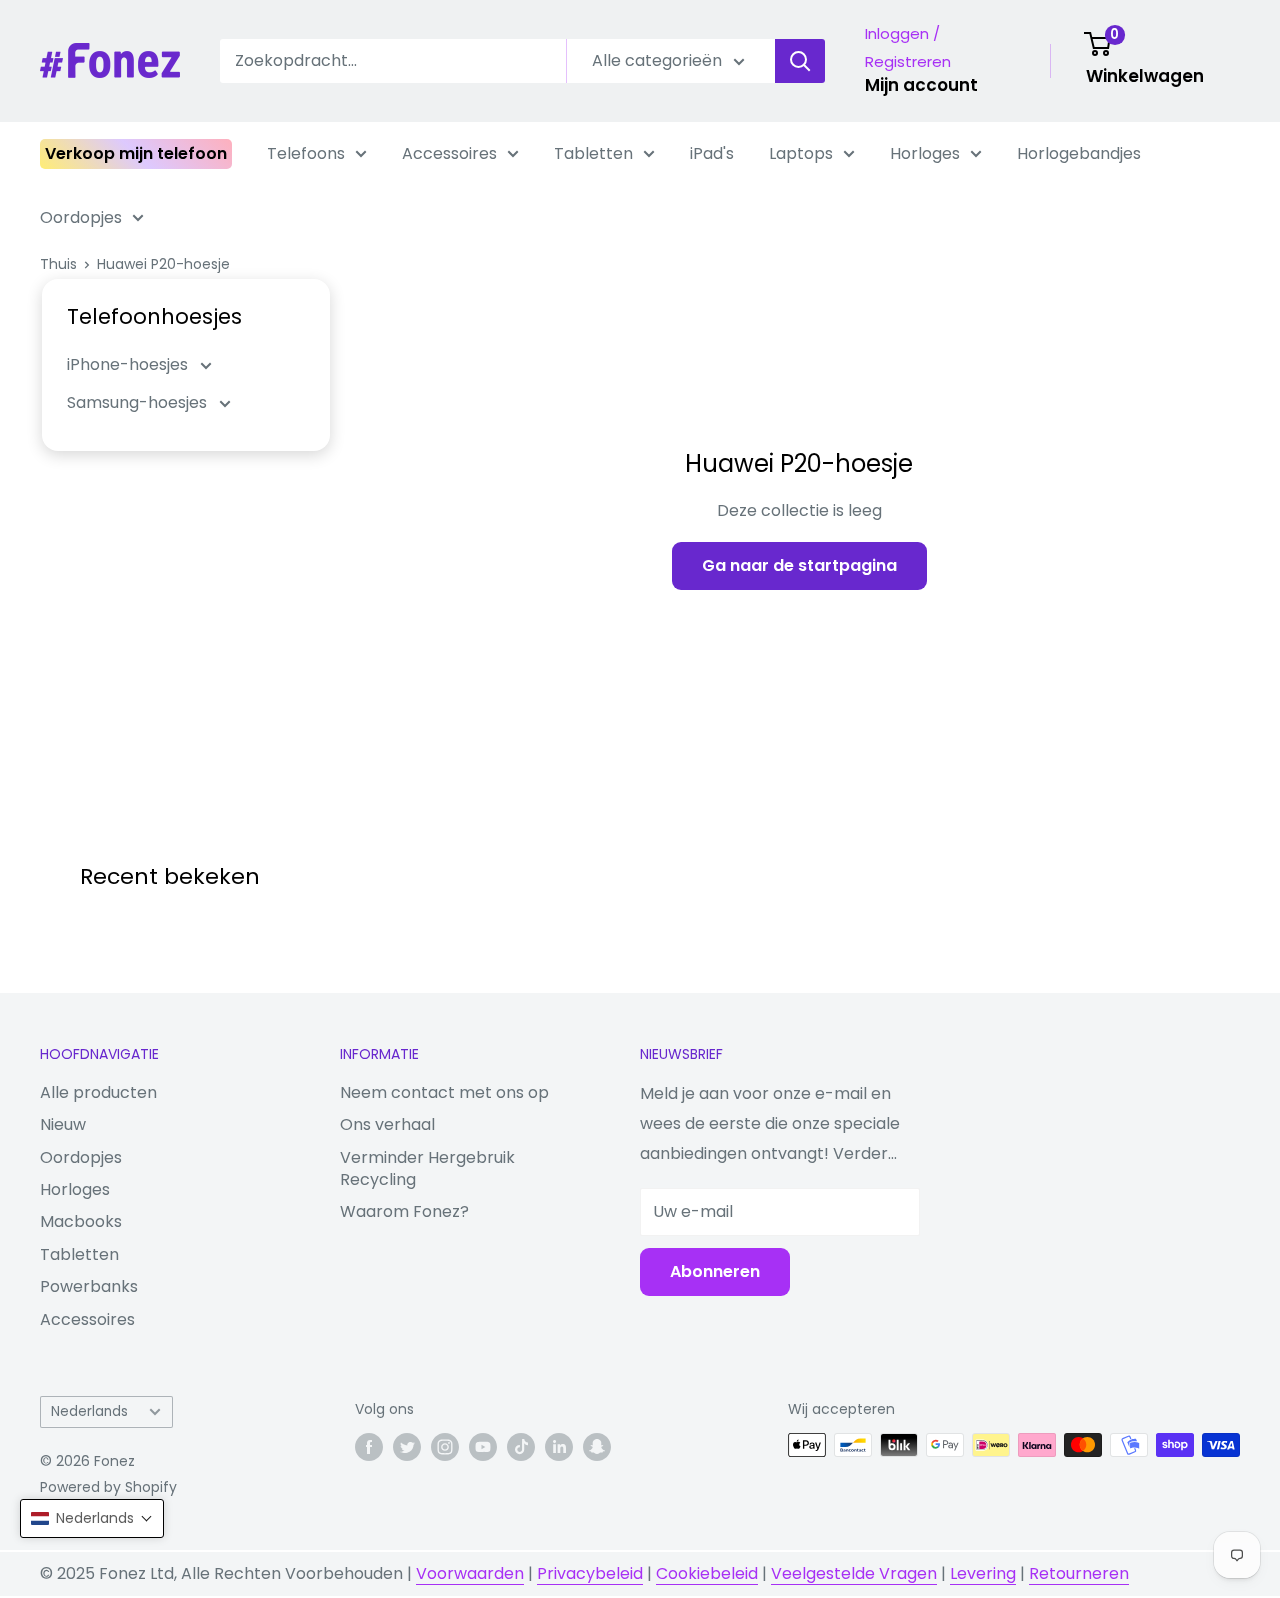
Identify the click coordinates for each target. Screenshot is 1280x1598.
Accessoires (449, 153)
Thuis (58, 264)
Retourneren (1079, 1573)
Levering (983, 1573)
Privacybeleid (590, 1573)
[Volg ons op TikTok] (521, 1447)
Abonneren (715, 1271)
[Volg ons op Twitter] (407, 1447)
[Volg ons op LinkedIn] (559, 1447)
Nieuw (63, 1124)
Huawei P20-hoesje (163, 264)
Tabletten (593, 153)
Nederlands (89, 1411)
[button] (92, 1518)
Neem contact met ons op (444, 1092)
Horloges (925, 153)
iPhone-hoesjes (129, 364)
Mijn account (921, 85)
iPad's (712, 153)
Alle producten (98, 1092)
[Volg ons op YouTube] (483, 1447)
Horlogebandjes (1079, 153)
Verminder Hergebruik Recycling (427, 1168)
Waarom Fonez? (404, 1211)
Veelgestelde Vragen (854, 1573)
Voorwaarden (470, 1573)
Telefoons (306, 153)
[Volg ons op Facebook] (369, 1447)
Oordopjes (81, 217)
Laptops (801, 153)
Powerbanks (89, 1286)
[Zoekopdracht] (800, 61)
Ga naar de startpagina (799, 565)
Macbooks (81, 1221)
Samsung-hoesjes (139, 402)
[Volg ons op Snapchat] (597, 1447)
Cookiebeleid (707, 1573)
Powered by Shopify (108, 1487)
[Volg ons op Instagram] (445, 1447)
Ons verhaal (387, 1124)
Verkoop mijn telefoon (136, 153)
